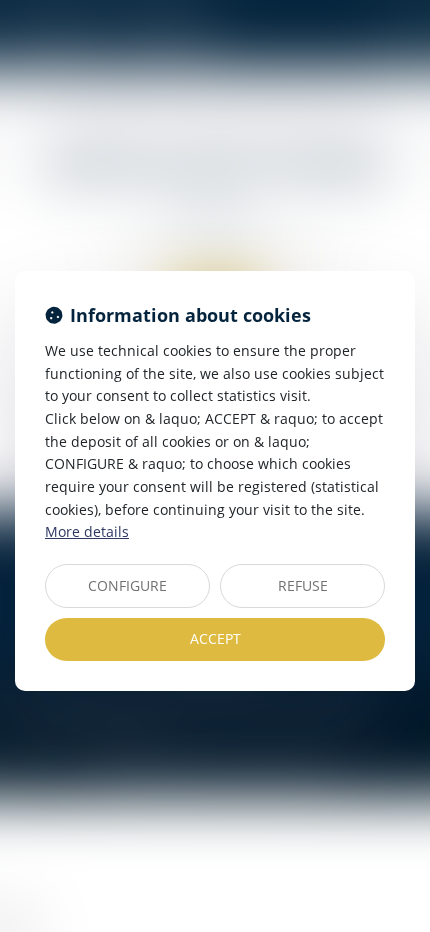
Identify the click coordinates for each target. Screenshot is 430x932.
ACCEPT (215, 638)
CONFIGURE (127, 585)
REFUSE (303, 585)
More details (87, 531)
